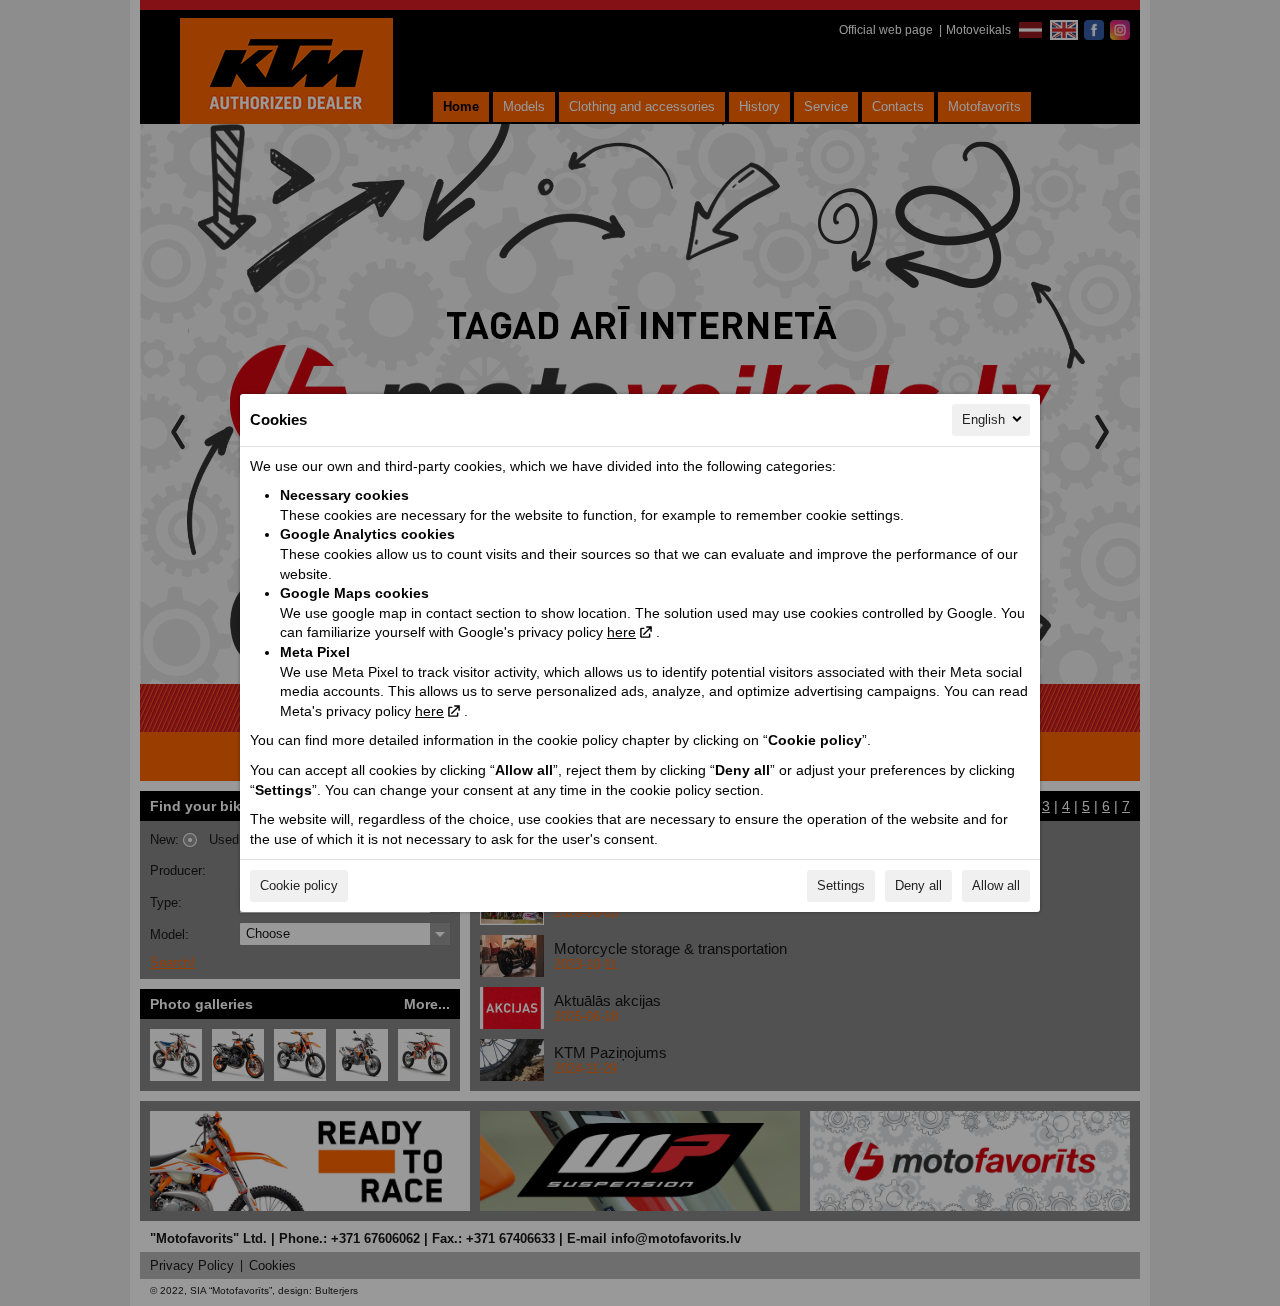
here (621, 632)
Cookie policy (299, 885)
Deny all (918, 885)
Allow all (996, 885)
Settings (841, 885)
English (983, 419)
